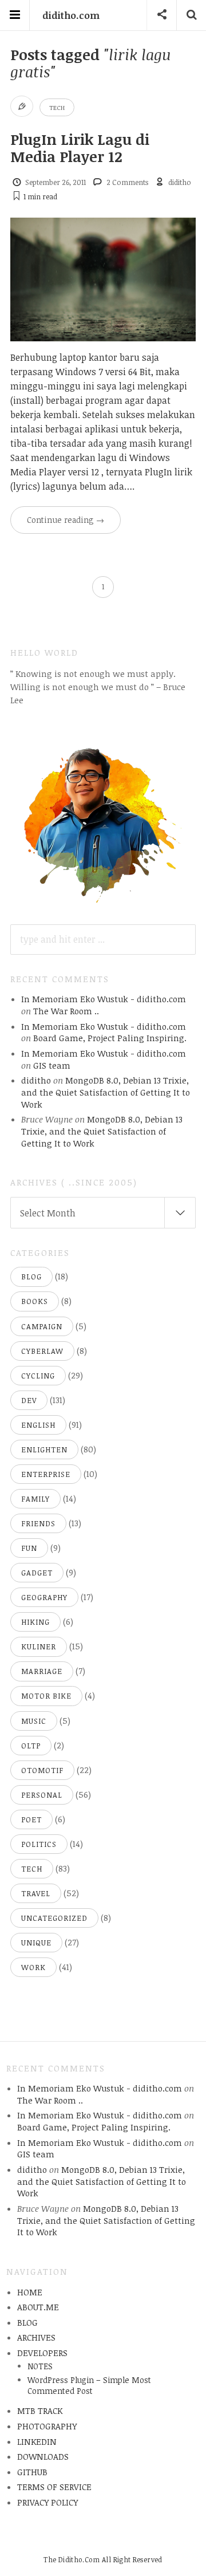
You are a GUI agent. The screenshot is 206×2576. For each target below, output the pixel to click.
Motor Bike (46, 1696)
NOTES (40, 2366)
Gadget (37, 1573)
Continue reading (66, 520)
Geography (44, 1597)
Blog (31, 1277)
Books (35, 1301)
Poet (31, 1819)
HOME (30, 2292)
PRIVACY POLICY (47, 2502)
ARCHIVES (36, 2337)
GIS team (52, 1065)
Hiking (35, 1622)
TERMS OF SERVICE (54, 2487)
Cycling (38, 1376)
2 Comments (127, 182)
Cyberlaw (42, 1351)
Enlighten (44, 1450)
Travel (36, 1893)
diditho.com (71, 15)
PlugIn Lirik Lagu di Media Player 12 (80, 148)
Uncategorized (54, 1918)
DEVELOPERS (42, 2353)
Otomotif (42, 1770)
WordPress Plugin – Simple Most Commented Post (89, 2385)
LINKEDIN (37, 2441)
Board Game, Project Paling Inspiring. (110, 1038)
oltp (31, 1746)
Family (35, 1499)
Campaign (42, 1326)
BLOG (27, 2322)
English (38, 1425)
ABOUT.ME (38, 2307)
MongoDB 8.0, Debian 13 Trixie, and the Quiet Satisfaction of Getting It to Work (106, 1092)
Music (34, 1721)
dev (29, 1400)
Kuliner (39, 1647)
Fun (29, 1548)
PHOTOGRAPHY (47, 2426)
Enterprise (46, 1474)
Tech (57, 107)
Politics (39, 1844)
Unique (36, 1943)
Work (33, 1967)
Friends (38, 1523)
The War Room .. (66, 1011)
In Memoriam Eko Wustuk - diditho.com (104, 999)
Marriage (42, 1671)
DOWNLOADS (43, 2456)
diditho (180, 182)
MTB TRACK (40, 2410)
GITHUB (32, 2472)
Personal (42, 1795)
